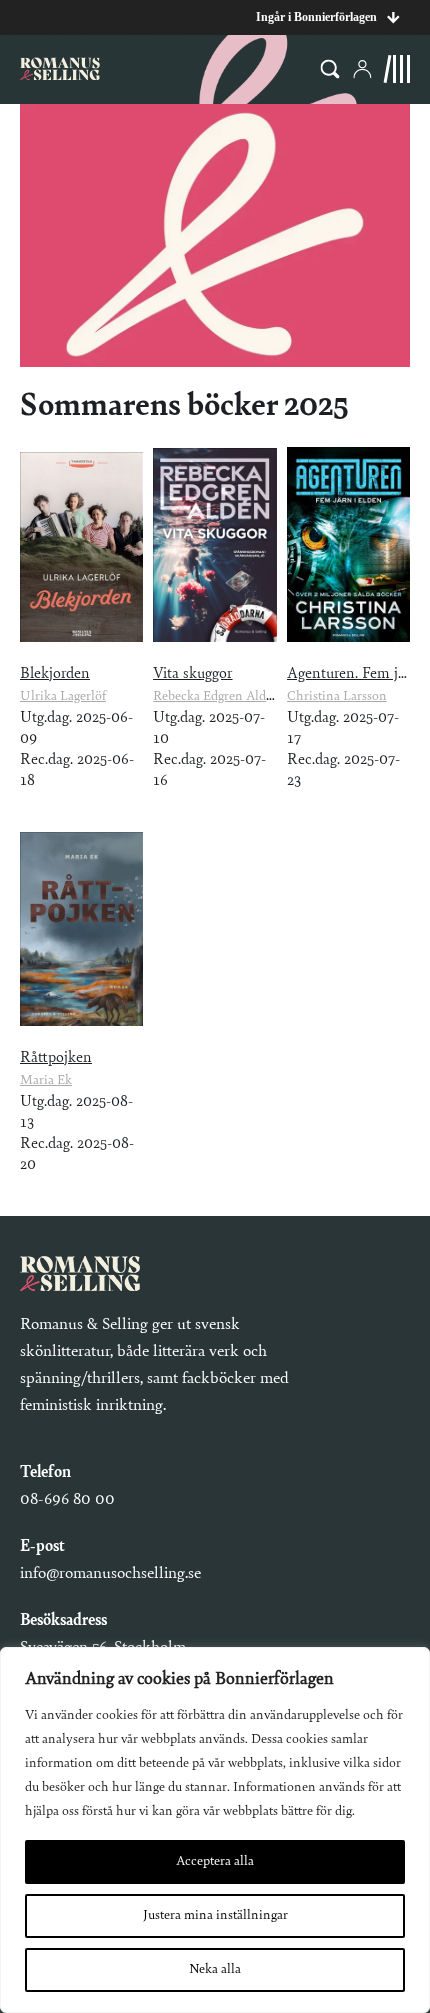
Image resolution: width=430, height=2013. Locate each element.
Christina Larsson (337, 697)
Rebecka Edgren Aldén (216, 697)
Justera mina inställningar (215, 1916)
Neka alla (215, 1970)
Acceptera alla (215, 1862)
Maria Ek (46, 1081)
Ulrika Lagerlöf (63, 697)
